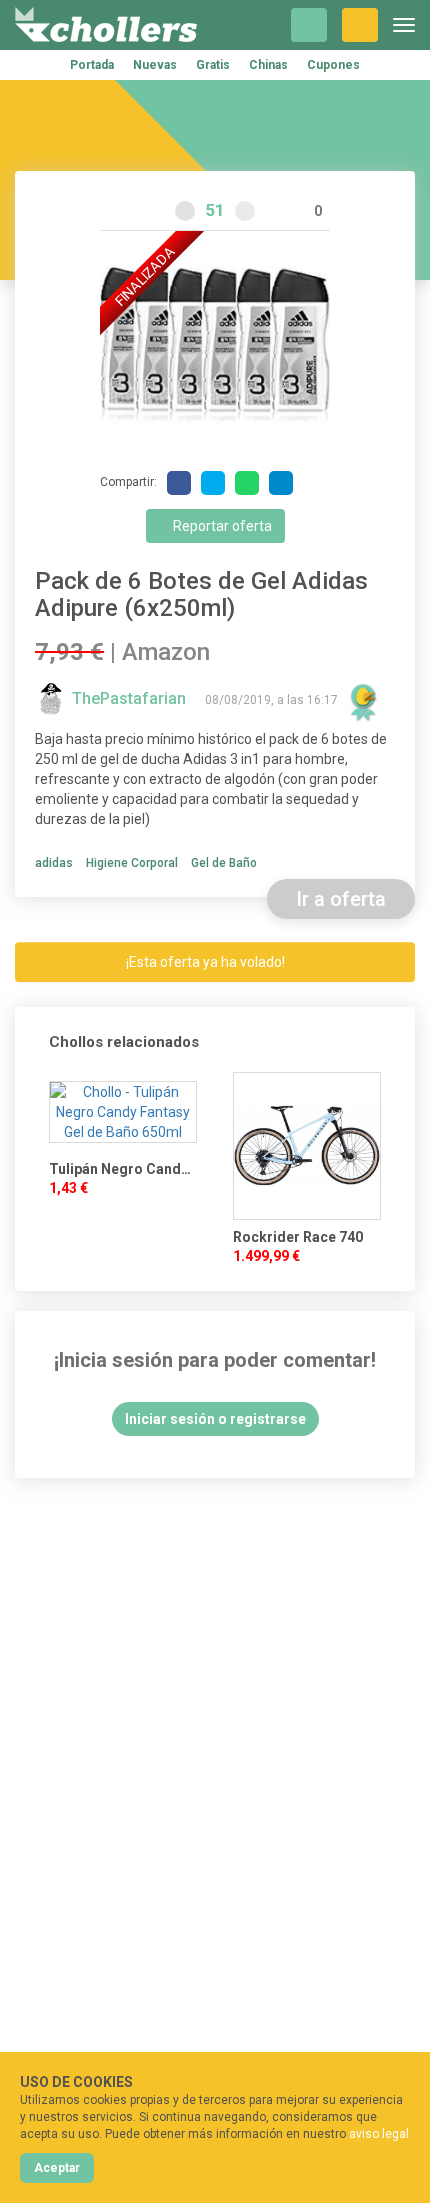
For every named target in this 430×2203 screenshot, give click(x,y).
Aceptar (57, 2168)
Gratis (213, 65)
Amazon (166, 652)
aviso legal (379, 2134)
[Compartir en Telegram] (281, 483)
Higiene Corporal (132, 863)
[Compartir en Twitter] (213, 483)
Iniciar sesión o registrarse (215, 1419)
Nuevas (155, 65)
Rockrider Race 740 (298, 1237)
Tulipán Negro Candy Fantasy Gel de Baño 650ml (123, 1169)
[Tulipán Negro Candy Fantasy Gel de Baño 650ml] (123, 1112)
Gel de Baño (224, 863)
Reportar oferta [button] (221, 526)
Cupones (333, 65)
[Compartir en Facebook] (179, 483)
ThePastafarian (131, 698)
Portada (92, 65)
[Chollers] (106, 25)
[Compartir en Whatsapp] (247, 483)
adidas (54, 863)
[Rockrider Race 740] (307, 1146)
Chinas (268, 65)
